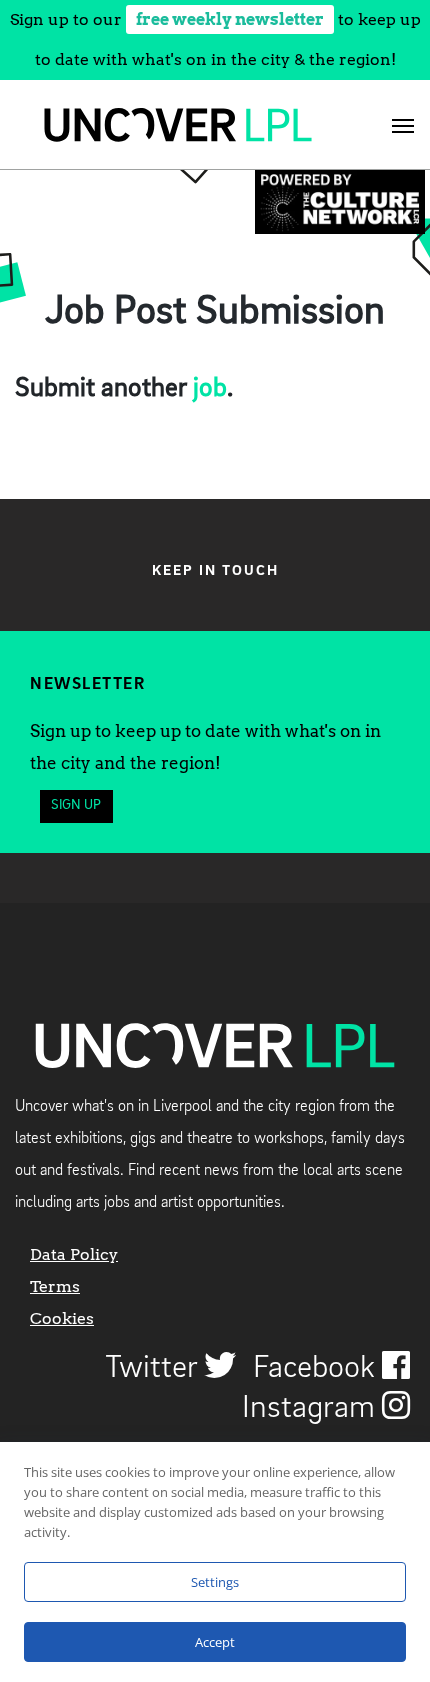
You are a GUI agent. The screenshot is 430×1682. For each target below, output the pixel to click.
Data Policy (74, 1254)
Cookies (62, 1318)
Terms (55, 1286)
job (210, 389)
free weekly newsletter (230, 19)
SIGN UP (76, 805)
